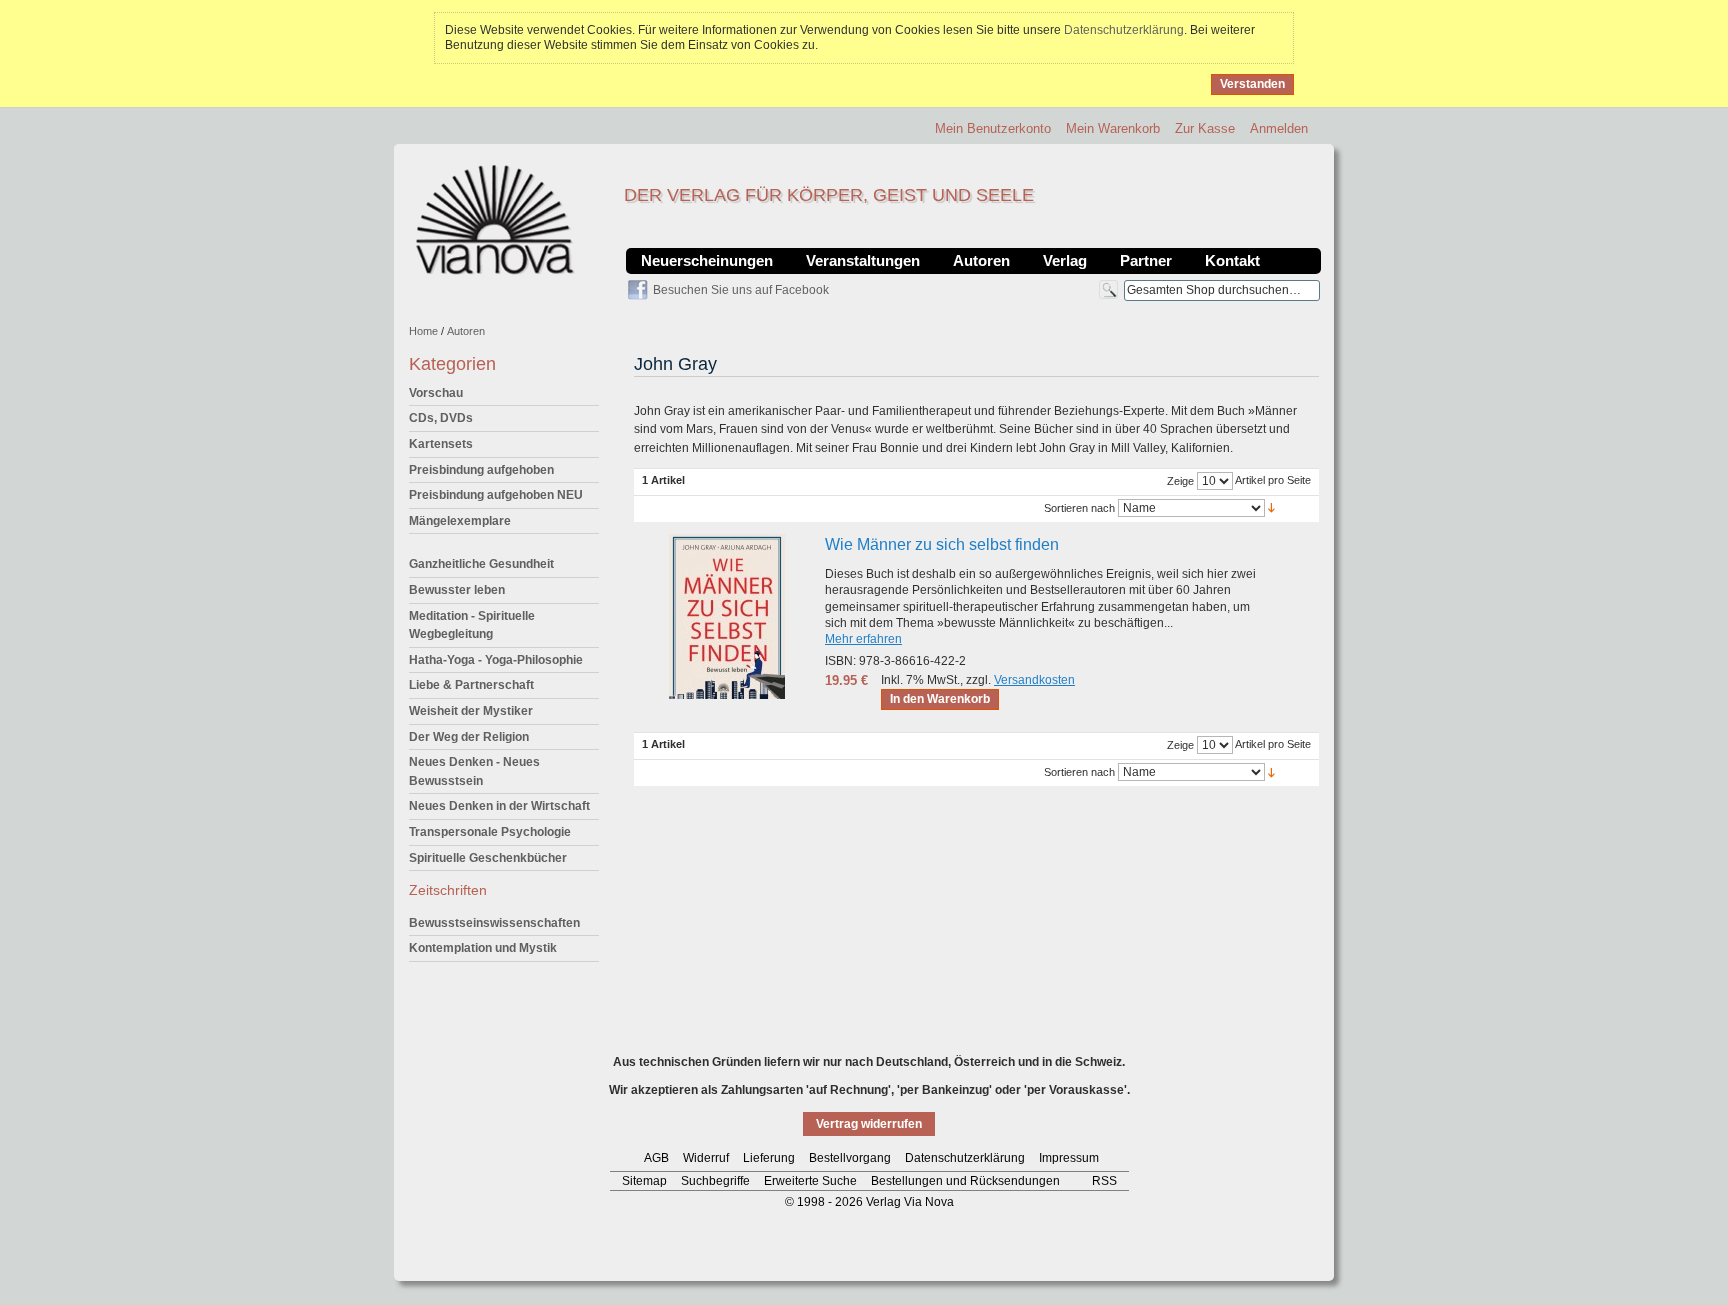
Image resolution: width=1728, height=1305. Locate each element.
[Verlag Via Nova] (496, 220)
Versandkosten (1034, 680)
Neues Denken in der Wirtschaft (499, 806)
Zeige (1180, 481)
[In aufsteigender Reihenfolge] (1271, 507)
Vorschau (436, 393)
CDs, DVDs (441, 418)
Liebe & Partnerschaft (471, 685)
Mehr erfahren (863, 639)
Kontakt (1232, 260)
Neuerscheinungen (707, 260)
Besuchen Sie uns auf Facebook (741, 290)
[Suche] (1108, 289)
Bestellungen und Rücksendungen (965, 1181)
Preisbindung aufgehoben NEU (496, 495)
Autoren (981, 260)
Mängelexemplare (460, 521)
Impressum (1069, 1158)
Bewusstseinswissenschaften (494, 923)
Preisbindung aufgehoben (481, 470)
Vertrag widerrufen (869, 1124)
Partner (1146, 260)
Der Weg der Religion (469, 737)
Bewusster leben (457, 590)
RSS (1104, 1181)
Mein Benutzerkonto (993, 128)
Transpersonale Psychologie (490, 832)
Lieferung (769, 1158)
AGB (656, 1158)
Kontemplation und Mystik (483, 948)
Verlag (1065, 260)
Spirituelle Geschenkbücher (488, 858)
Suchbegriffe (715, 1181)
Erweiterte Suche (810, 1181)
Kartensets (441, 444)
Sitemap (644, 1181)
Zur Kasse (1205, 128)
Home (423, 331)
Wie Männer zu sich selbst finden (942, 544)
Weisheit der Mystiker (471, 711)
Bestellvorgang (850, 1158)
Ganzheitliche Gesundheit (481, 564)
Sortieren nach (1079, 508)
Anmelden (1279, 128)
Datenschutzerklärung (1124, 30)
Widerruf (706, 1158)
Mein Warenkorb (1113, 128)
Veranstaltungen (863, 260)
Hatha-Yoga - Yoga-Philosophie (496, 660)
